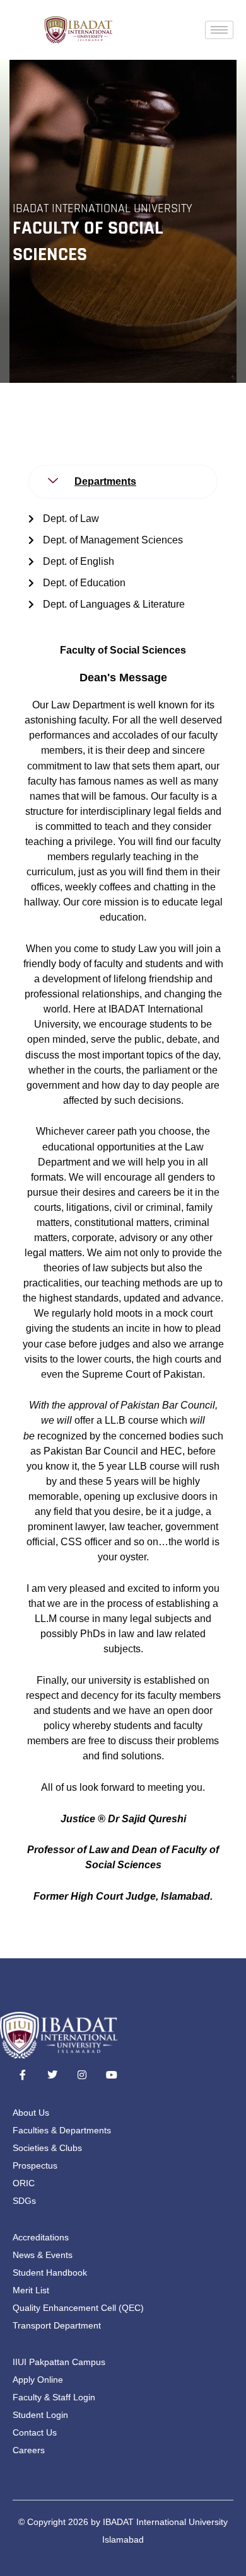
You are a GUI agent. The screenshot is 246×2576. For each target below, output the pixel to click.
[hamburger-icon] (219, 30)
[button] (123, 482)
